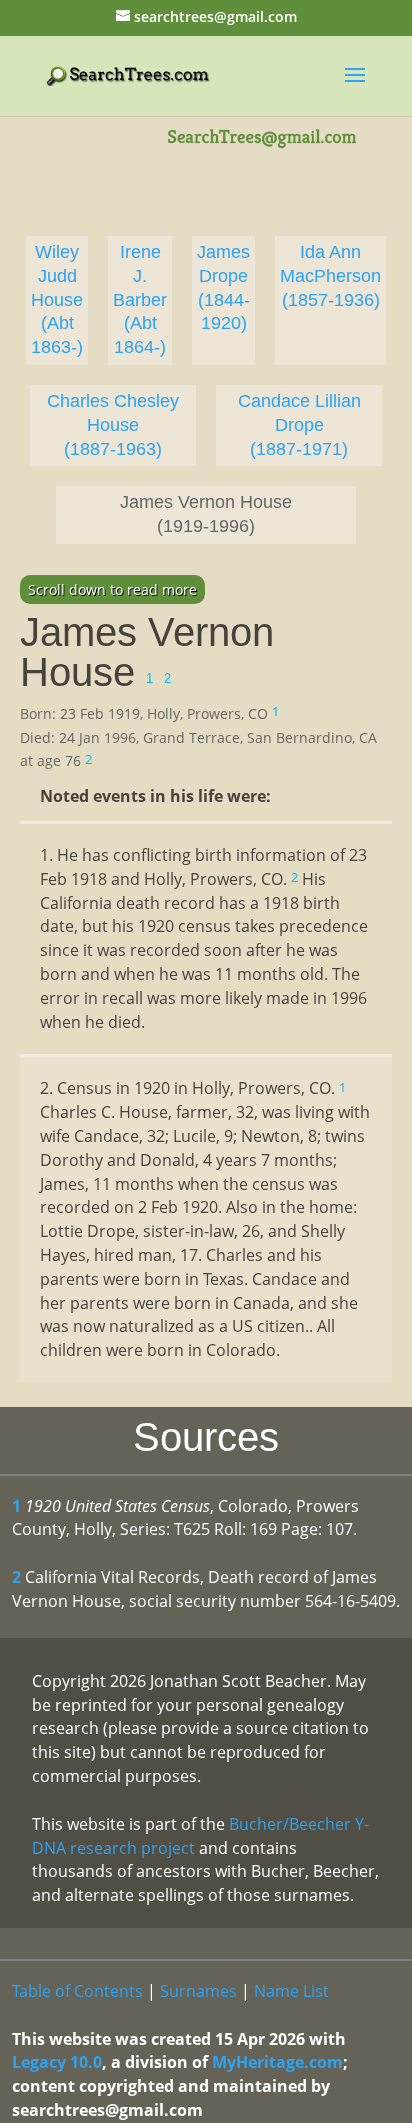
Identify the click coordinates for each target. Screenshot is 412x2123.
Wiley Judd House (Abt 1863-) (57, 299)
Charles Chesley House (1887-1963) (113, 425)
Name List (291, 1991)
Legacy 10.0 (57, 2062)
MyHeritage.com (277, 2062)
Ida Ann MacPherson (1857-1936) (330, 276)
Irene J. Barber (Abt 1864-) (140, 299)
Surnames (198, 1991)
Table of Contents (77, 1991)
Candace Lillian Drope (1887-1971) (299, 425)
